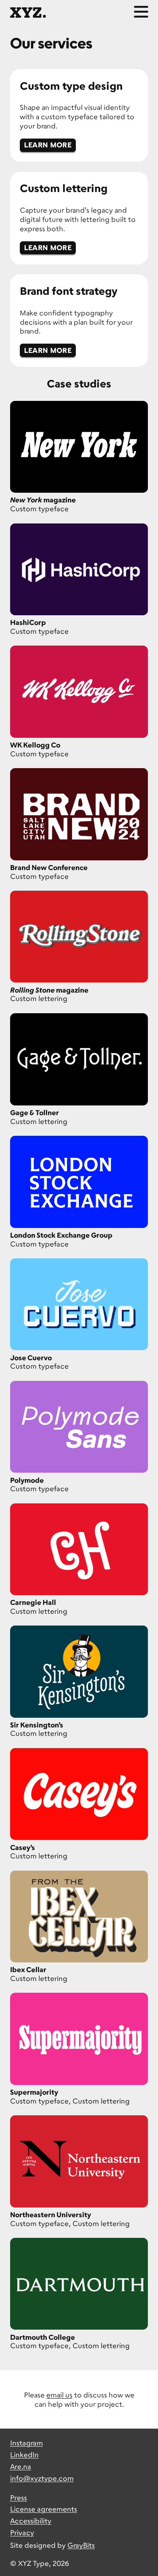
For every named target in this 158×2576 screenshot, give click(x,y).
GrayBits (81, 2545)
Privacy (22, 2532)
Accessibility (31, 2521)
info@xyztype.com (42, 2478)
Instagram (27, 2443)
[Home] (28, 12)
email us (59, 2395)
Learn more (48, 145)
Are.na (21, 2466)
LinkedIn (24, 2455)
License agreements (44, 2509)
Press (19, 2497)
